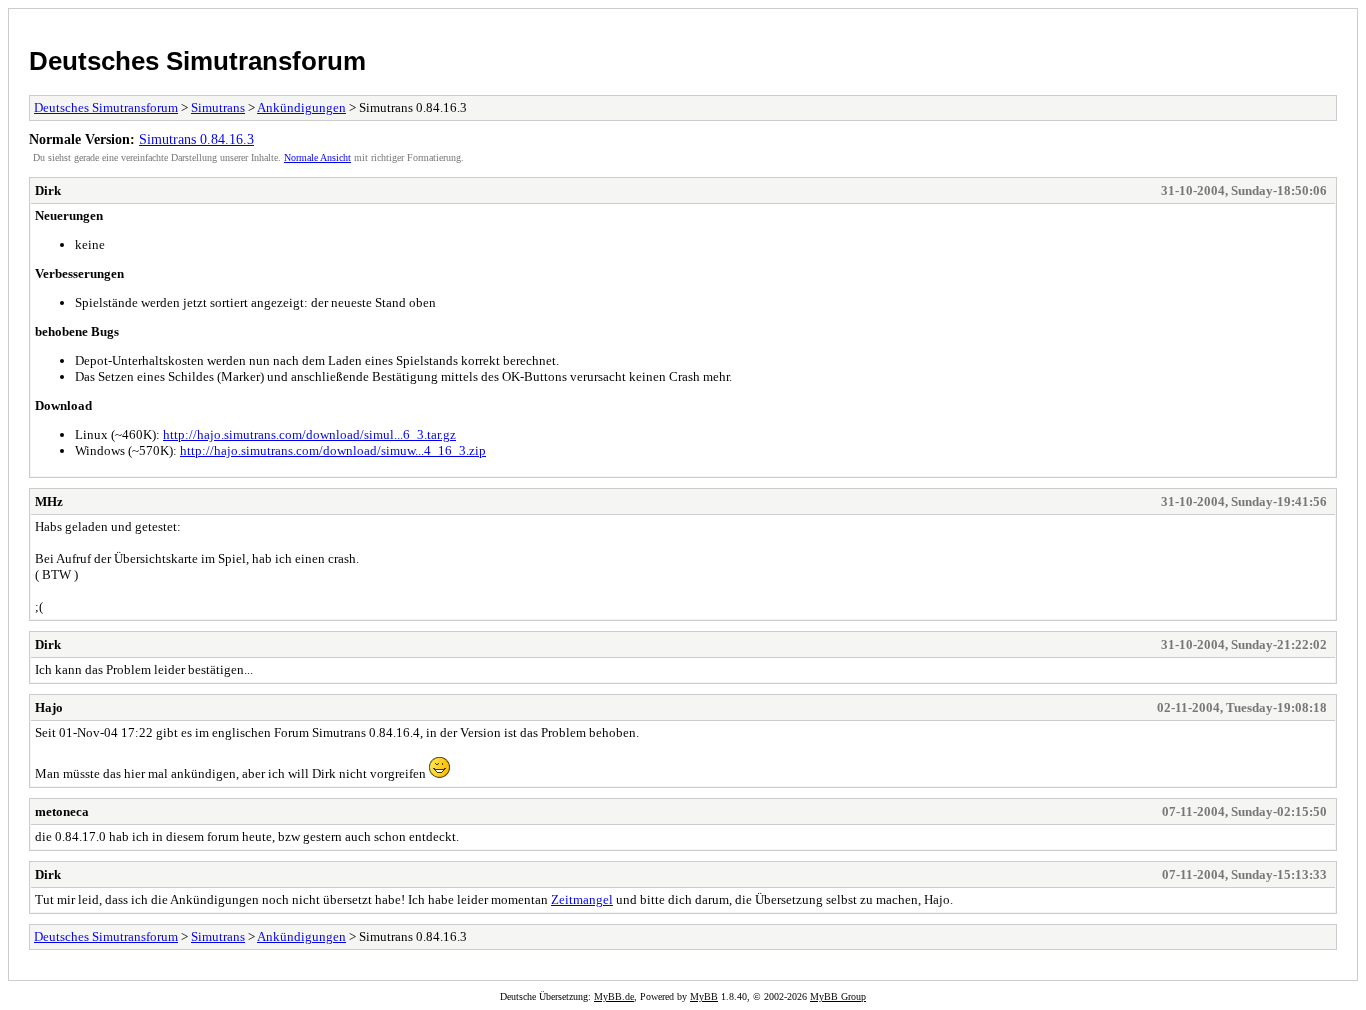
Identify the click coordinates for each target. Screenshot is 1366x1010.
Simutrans (218, 107)
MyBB (704, 996)
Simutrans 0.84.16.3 (196, 139)
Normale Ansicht (317, 157)
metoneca (62, 811)
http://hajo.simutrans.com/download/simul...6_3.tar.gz (309, 434)
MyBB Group (838, 996)
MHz (49, 501)
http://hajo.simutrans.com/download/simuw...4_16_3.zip (333, 450)
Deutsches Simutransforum (197, 61)
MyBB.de (614, 996)
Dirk (48, 190)
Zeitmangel (582, 899)
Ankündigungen (301, 107)
